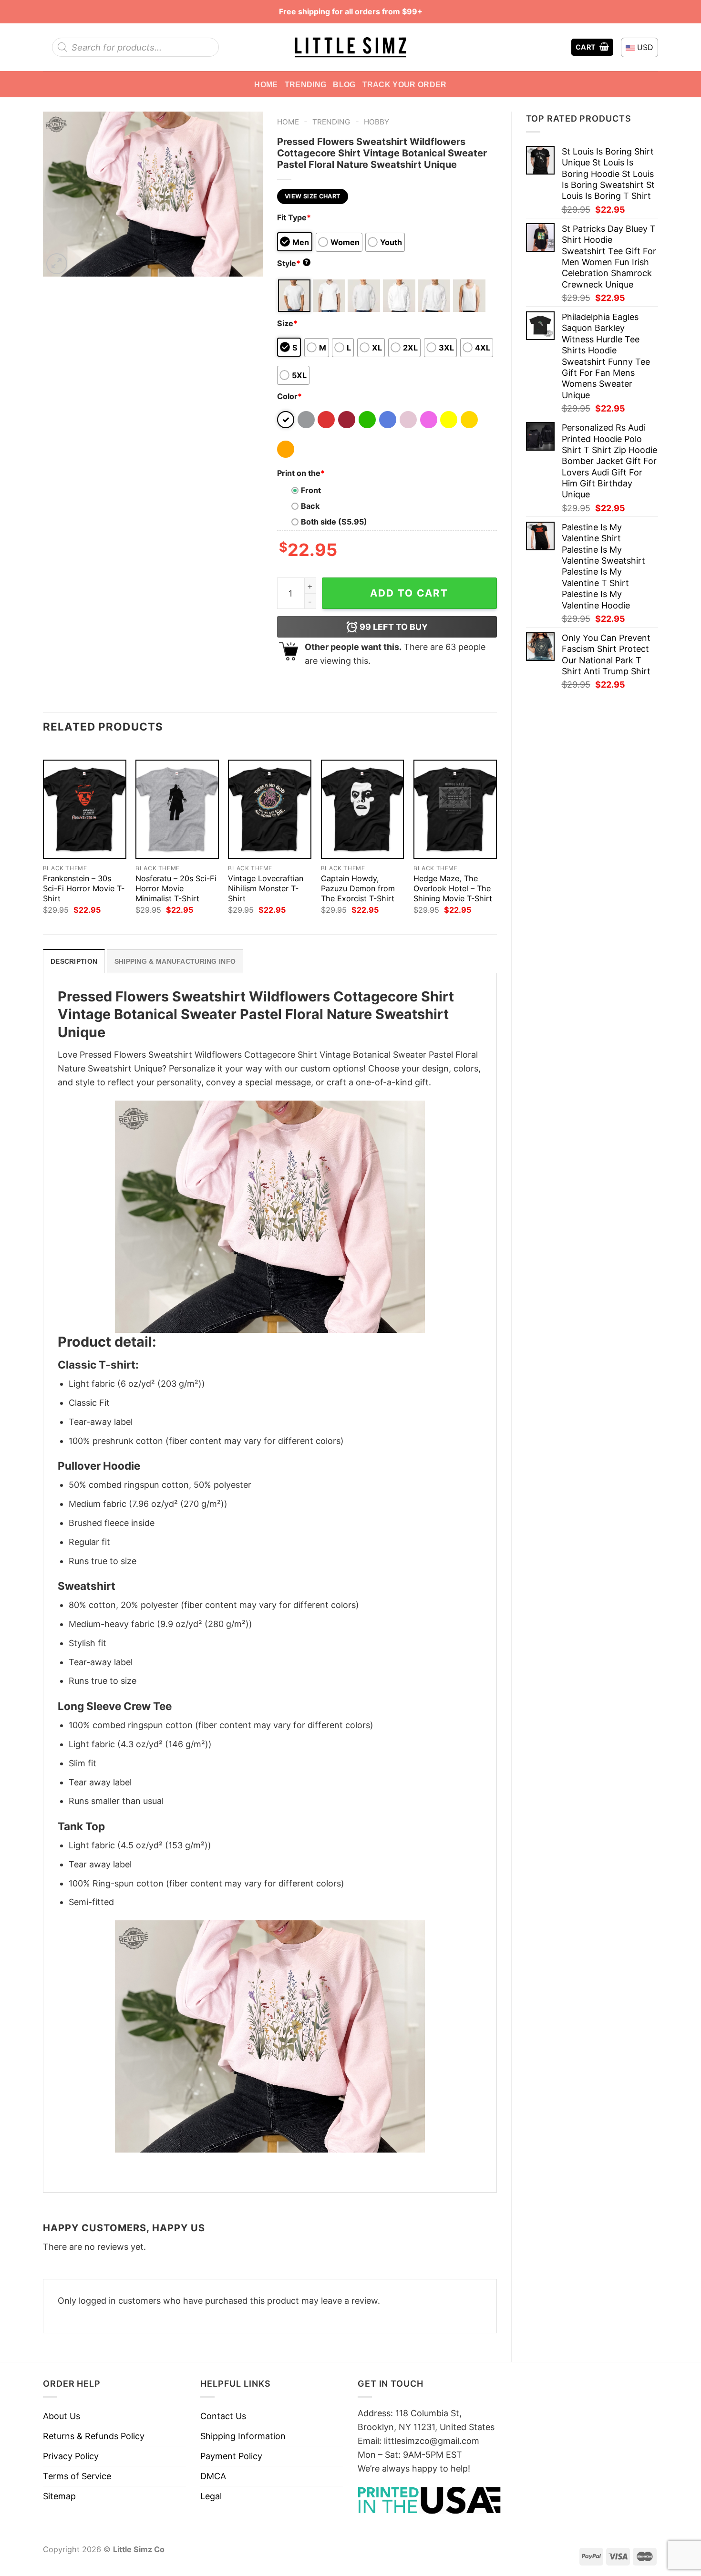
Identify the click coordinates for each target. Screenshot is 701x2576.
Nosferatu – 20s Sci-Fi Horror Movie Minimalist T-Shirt (176, 888)
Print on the (301, 473)
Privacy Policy (71, 2456)
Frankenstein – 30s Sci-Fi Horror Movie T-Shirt (84, 888)
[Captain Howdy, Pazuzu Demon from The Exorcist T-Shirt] (363, 809)
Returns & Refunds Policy (94, 2436)
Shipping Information (243, 2436)
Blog (344, 84)
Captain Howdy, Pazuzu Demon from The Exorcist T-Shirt (358, 888)
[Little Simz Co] (350, 47)
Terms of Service (77, 2476)
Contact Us (223, 2416)
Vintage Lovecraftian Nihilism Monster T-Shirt (266, 888)
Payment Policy (231, 2456)
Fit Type (294, 217)
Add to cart (409, 593)
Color (289, 396)
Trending (306, 84)
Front (311, 490)
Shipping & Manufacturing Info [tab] (175, 961)
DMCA (213, 2476)
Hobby (376, 122)
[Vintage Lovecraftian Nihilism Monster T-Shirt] (270, 809)
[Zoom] (57, 264)
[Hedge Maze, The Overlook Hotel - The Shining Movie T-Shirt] (455, 809)
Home (266, 84)
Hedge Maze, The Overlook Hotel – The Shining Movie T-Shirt (453, 888)
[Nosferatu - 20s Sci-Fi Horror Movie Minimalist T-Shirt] (177, 809)
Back (310, 506)
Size (287, 323)
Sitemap (59, 2496)
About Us (62, 2416)
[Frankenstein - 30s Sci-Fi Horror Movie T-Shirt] (85, 809)
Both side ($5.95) (334, 522)
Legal (211, 2496)
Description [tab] (74, 961)
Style (293, 263)
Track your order (405, 84)
